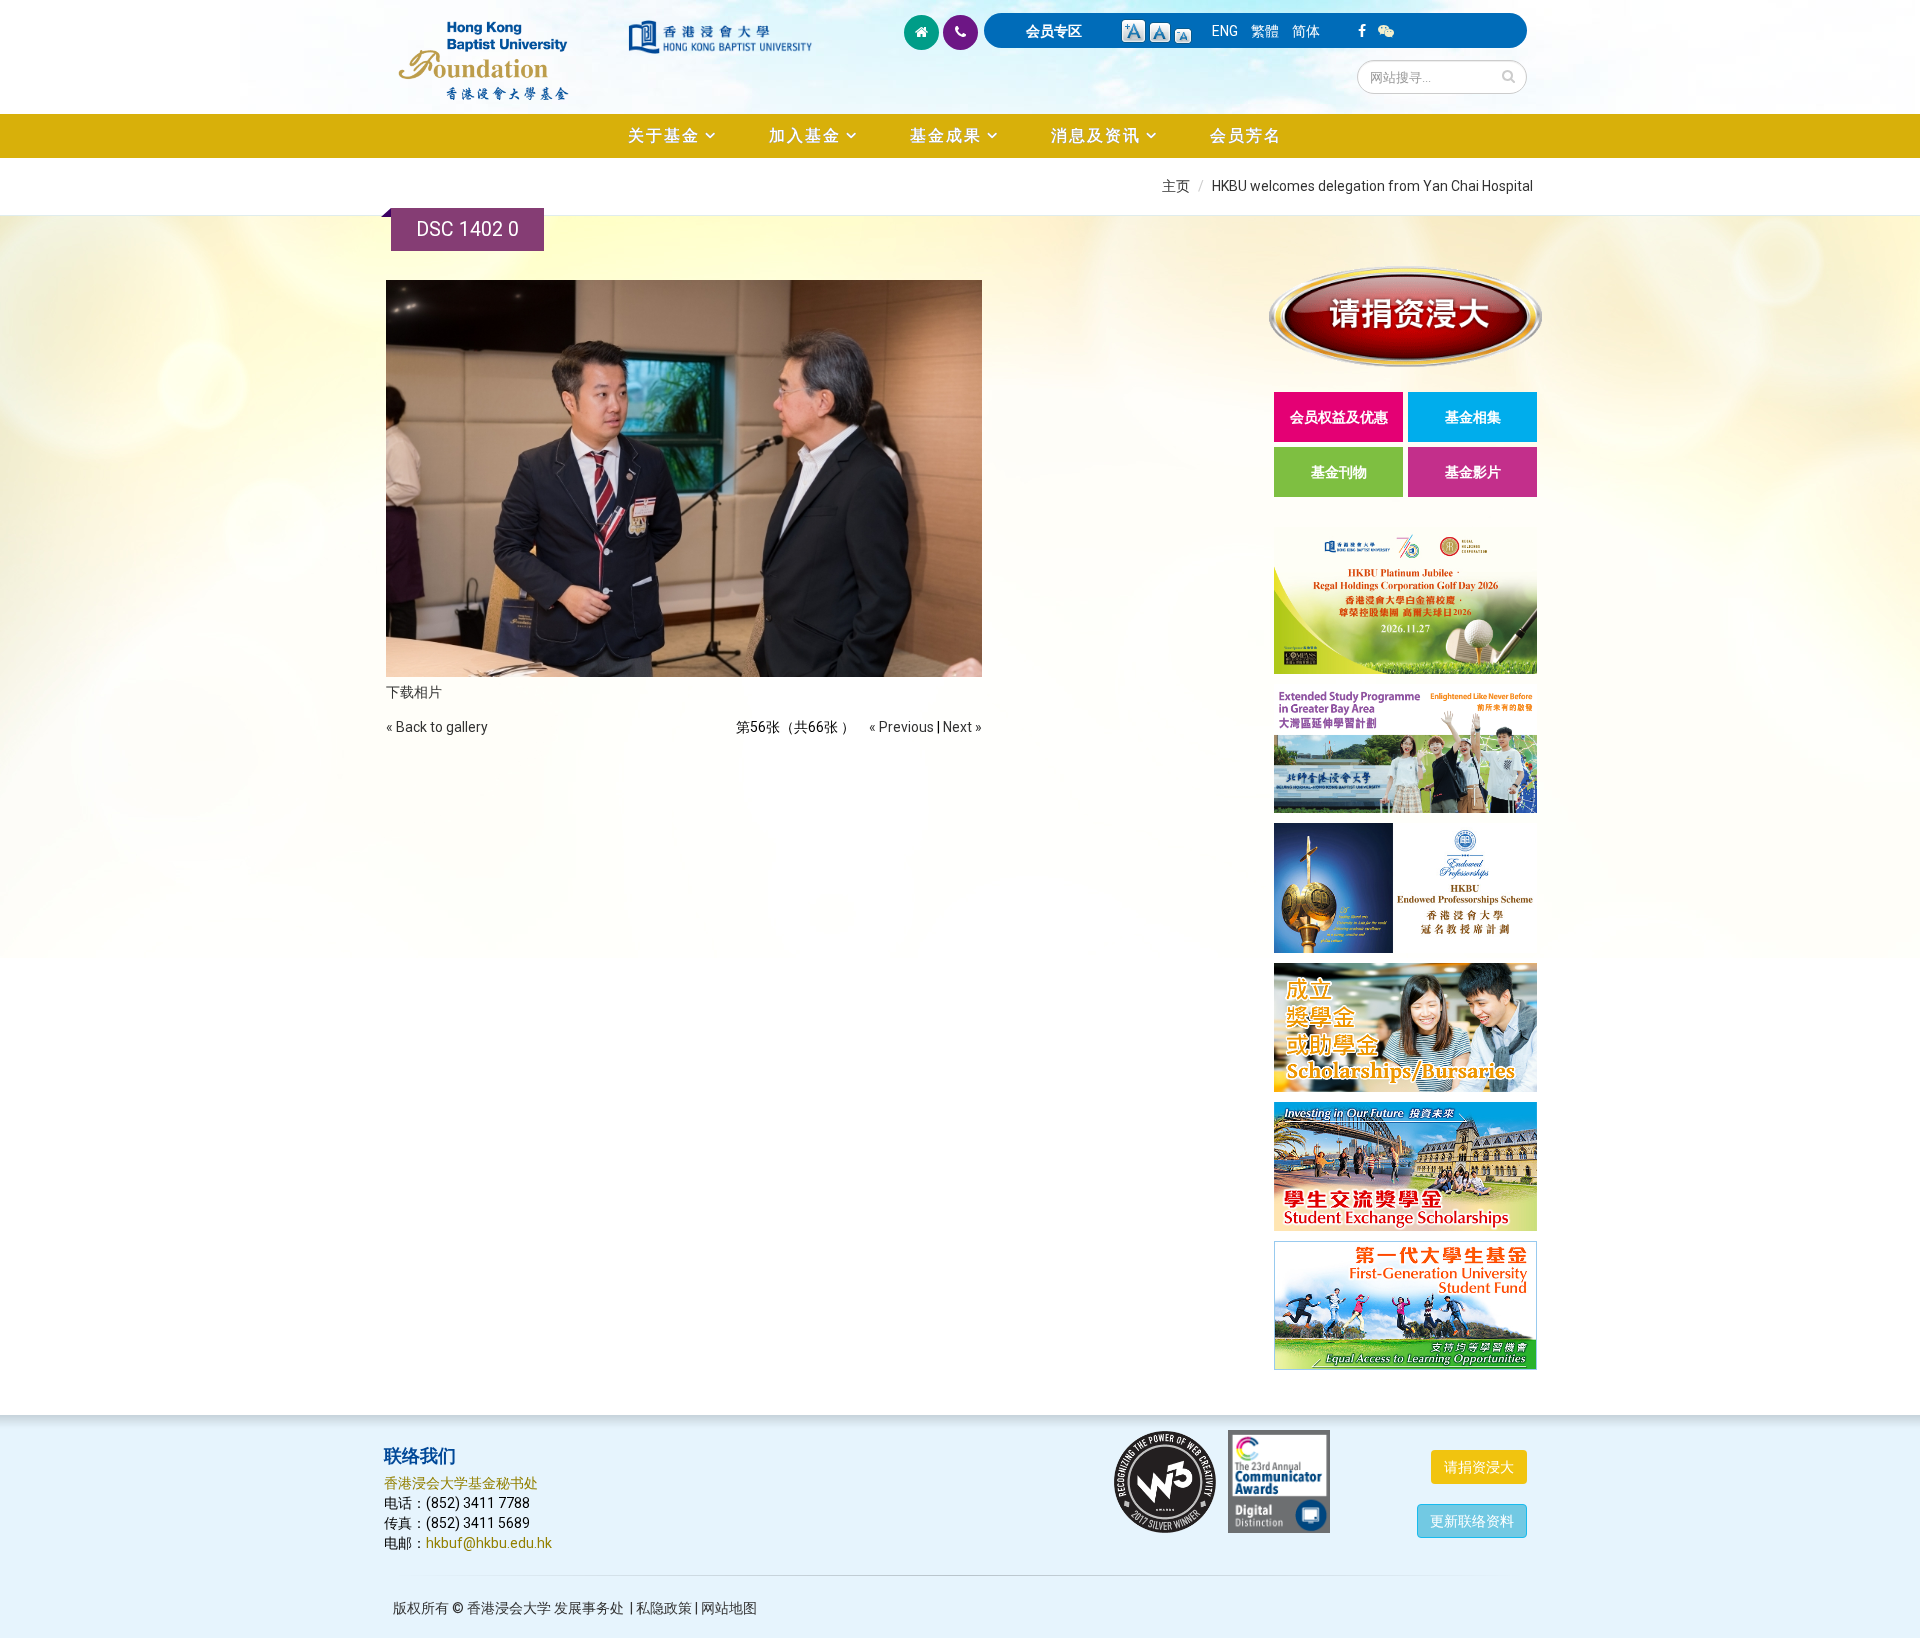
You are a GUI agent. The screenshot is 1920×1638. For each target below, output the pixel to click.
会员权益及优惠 (1339, 417)
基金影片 (1473, 472)
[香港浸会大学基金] (504, 50)
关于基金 (664, 135)
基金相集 (1473, 417)
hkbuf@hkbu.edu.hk (489, 1543)
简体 (1306, 31)
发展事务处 (589, 1608)
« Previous (901, 727)
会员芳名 (1246, 135)
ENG (1225, 31)
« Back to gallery (437, 727)
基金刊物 (1339, 472)
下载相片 (414, 692)
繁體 (1265, 31)
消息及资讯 (1096, 135)
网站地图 (729, 1608)
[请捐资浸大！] (1405, 316)
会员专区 (1054, 31)
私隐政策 (664, 1608)
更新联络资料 (1472, 1521)
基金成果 (946, 135)
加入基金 (805, 135)
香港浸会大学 (509, 1608)
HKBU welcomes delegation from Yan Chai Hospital (1372, 186)
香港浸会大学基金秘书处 (461, 1483)
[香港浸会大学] (720, 37)
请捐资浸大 (1479, 1467)
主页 (1176, 186)
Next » (962, 727)
